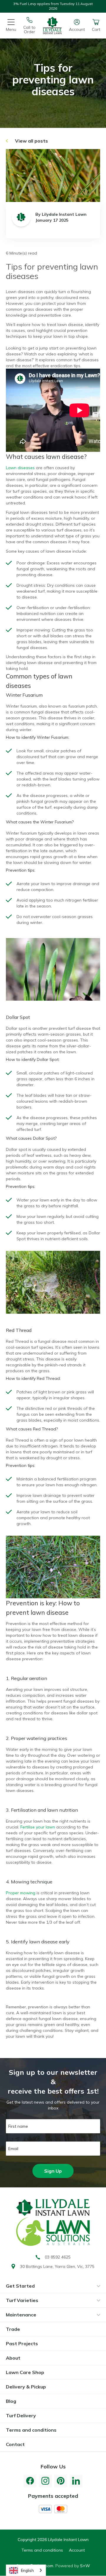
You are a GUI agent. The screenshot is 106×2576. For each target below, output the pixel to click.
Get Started (20, 2286)
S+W (85, 2566)
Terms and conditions (31, 2430)
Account (77, 2550)
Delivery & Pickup (26, 2387)
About (13, 2358)
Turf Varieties (22, 2300)
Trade (13, 2329)
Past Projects (22, 2343)
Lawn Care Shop (25, 2372)
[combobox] (26, 2570)
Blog (11, 2401)
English (27, 2570)
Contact (15, 2444)
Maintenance (21, 2315)
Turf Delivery (21, 2415)
